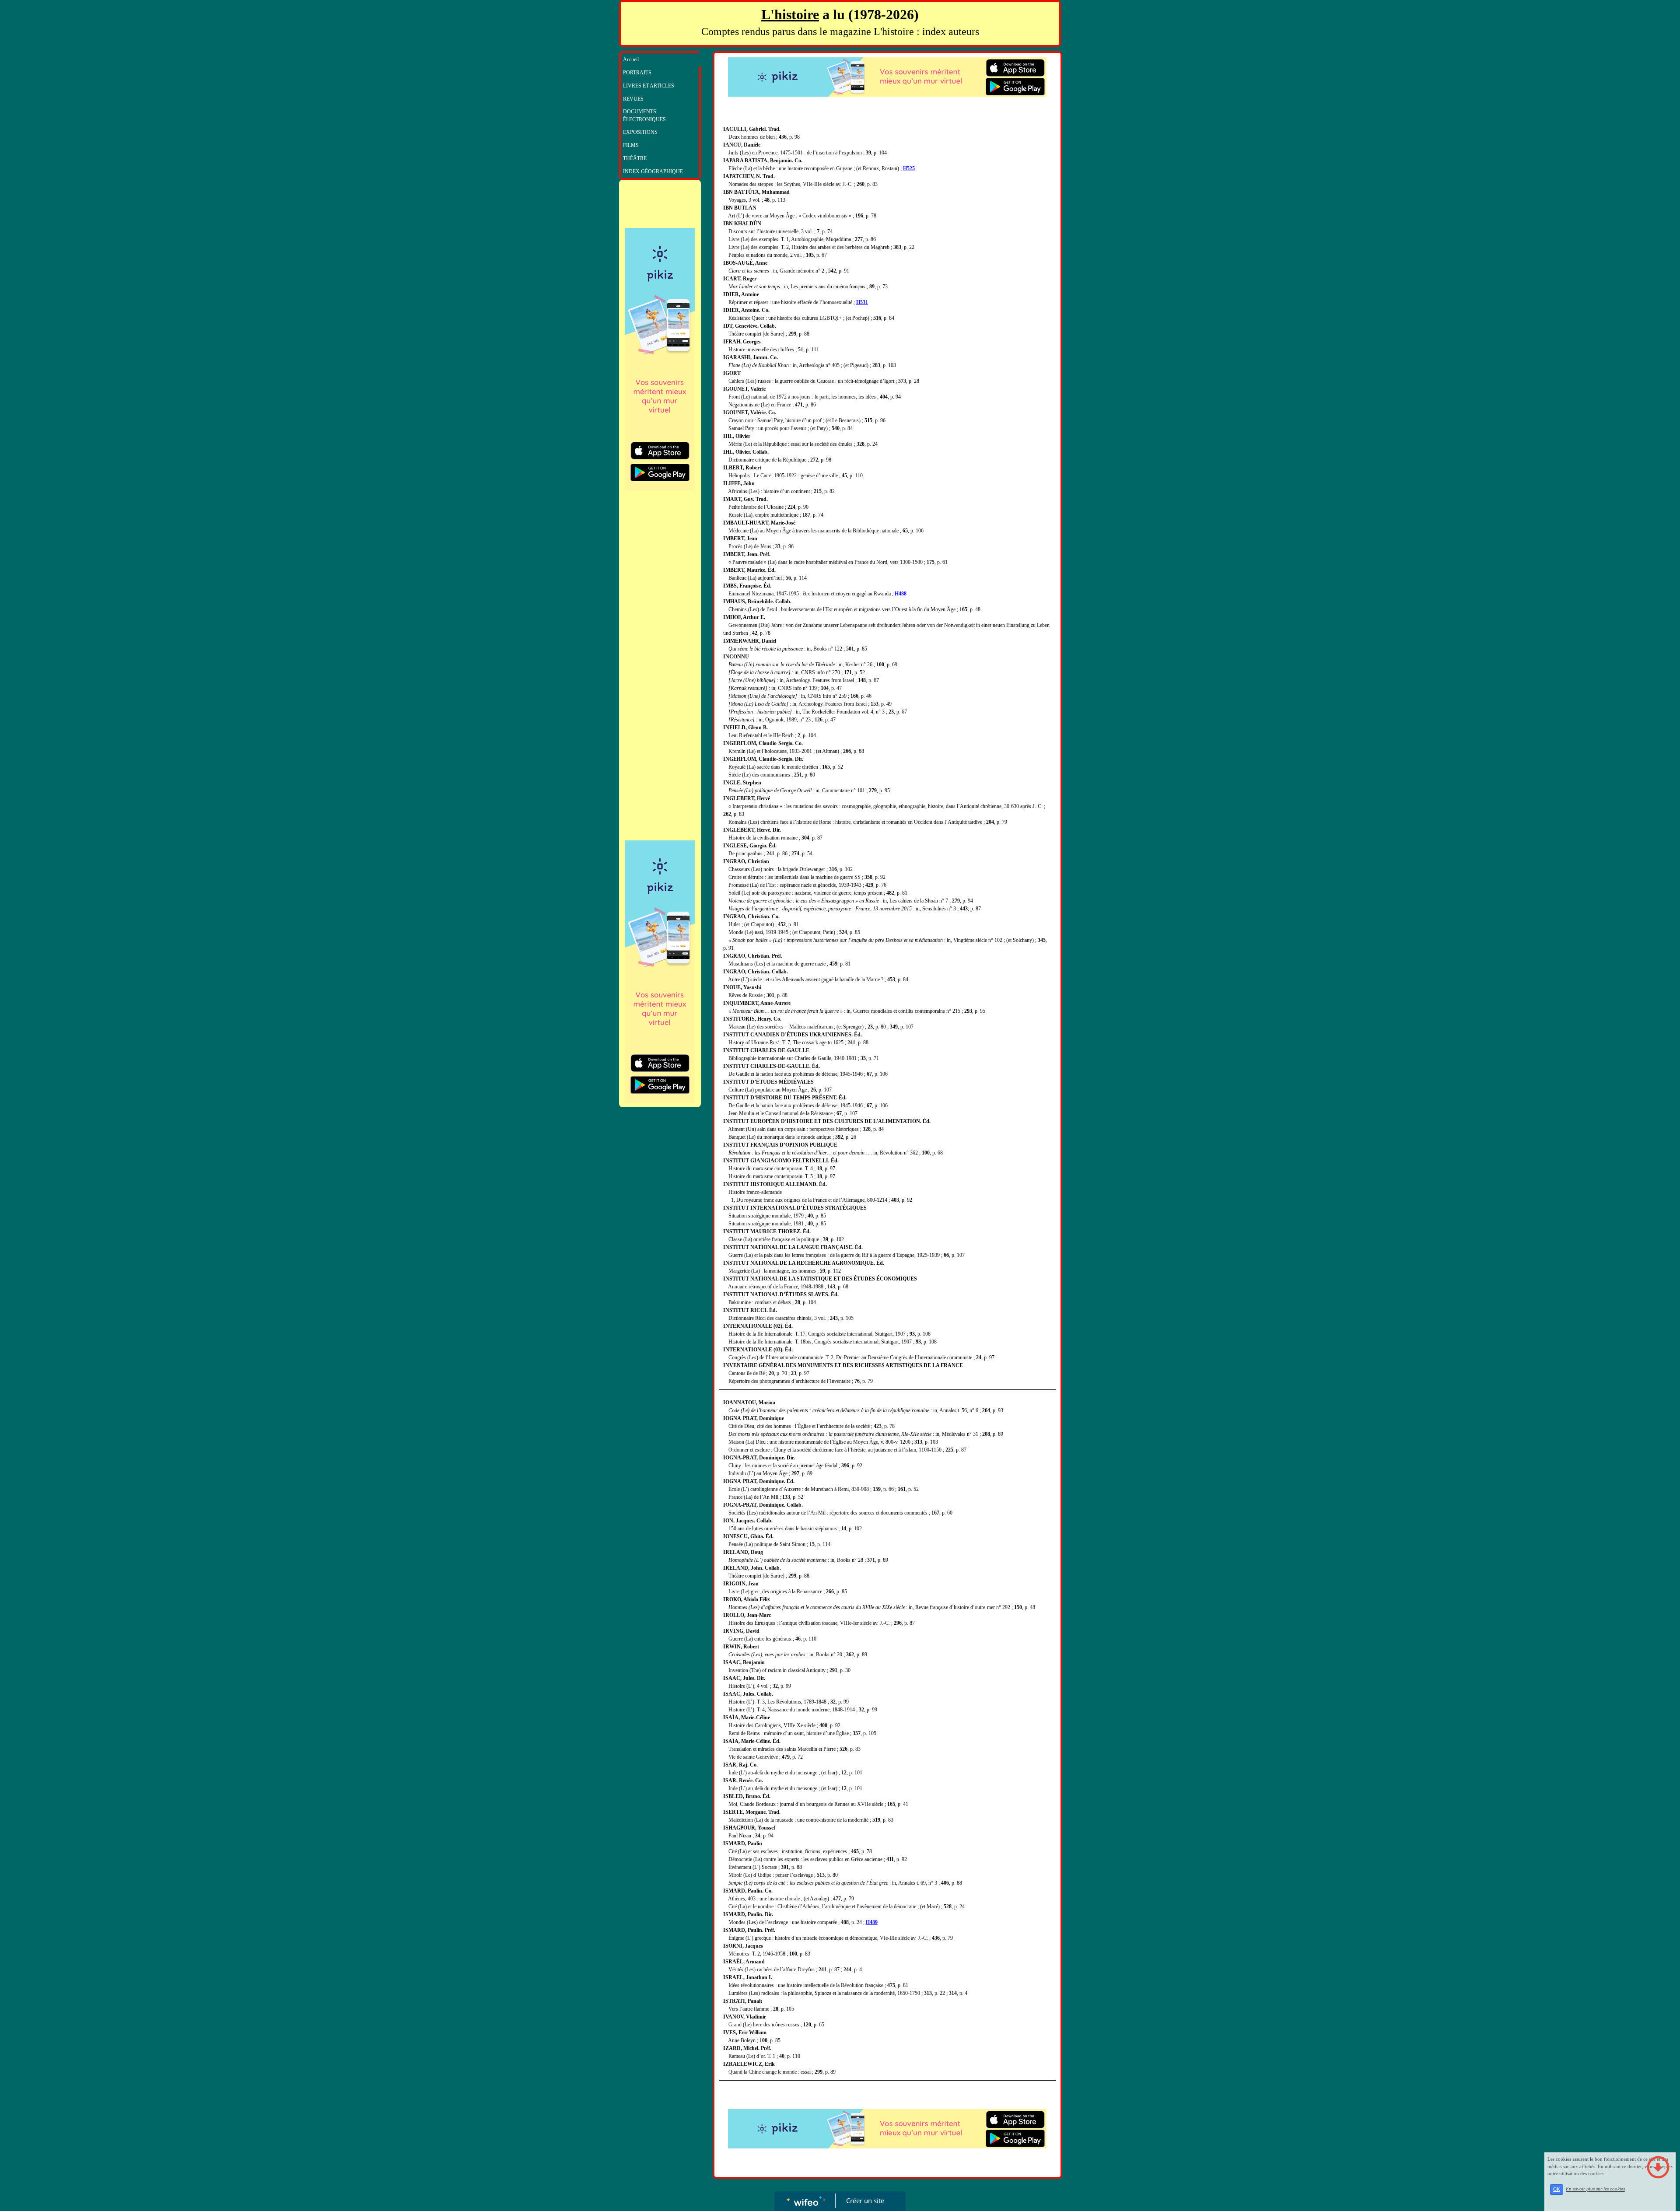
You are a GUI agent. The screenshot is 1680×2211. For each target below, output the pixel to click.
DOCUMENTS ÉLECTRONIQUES (644, 115)
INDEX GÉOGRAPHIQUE (653, 171)
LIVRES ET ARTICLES (649, 86)
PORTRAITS (637, 73)
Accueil (631, 59)
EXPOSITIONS (640, 132)
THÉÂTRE (635, 158)
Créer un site (865, 2201)
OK (1557, 2189)
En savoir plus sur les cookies (1595, 2189)
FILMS (631, 145)
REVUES (633, 99)
